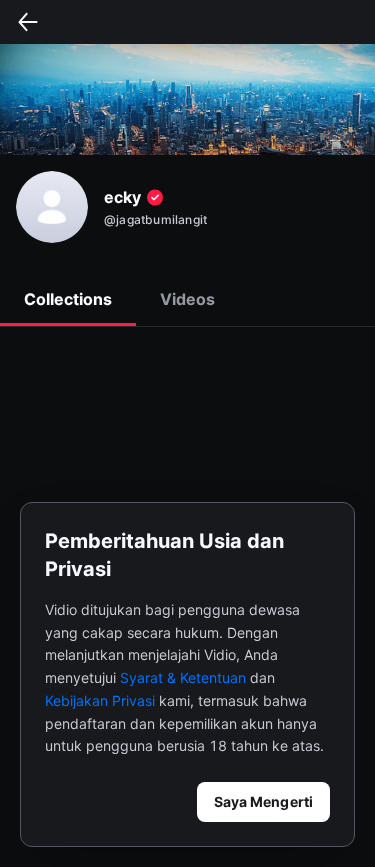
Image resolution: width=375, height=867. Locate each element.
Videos (187, 299)
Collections (68, 299)
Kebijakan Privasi (100, 700)
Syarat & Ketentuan (183, 677)
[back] (28, 22)
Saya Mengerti (263, 801)
